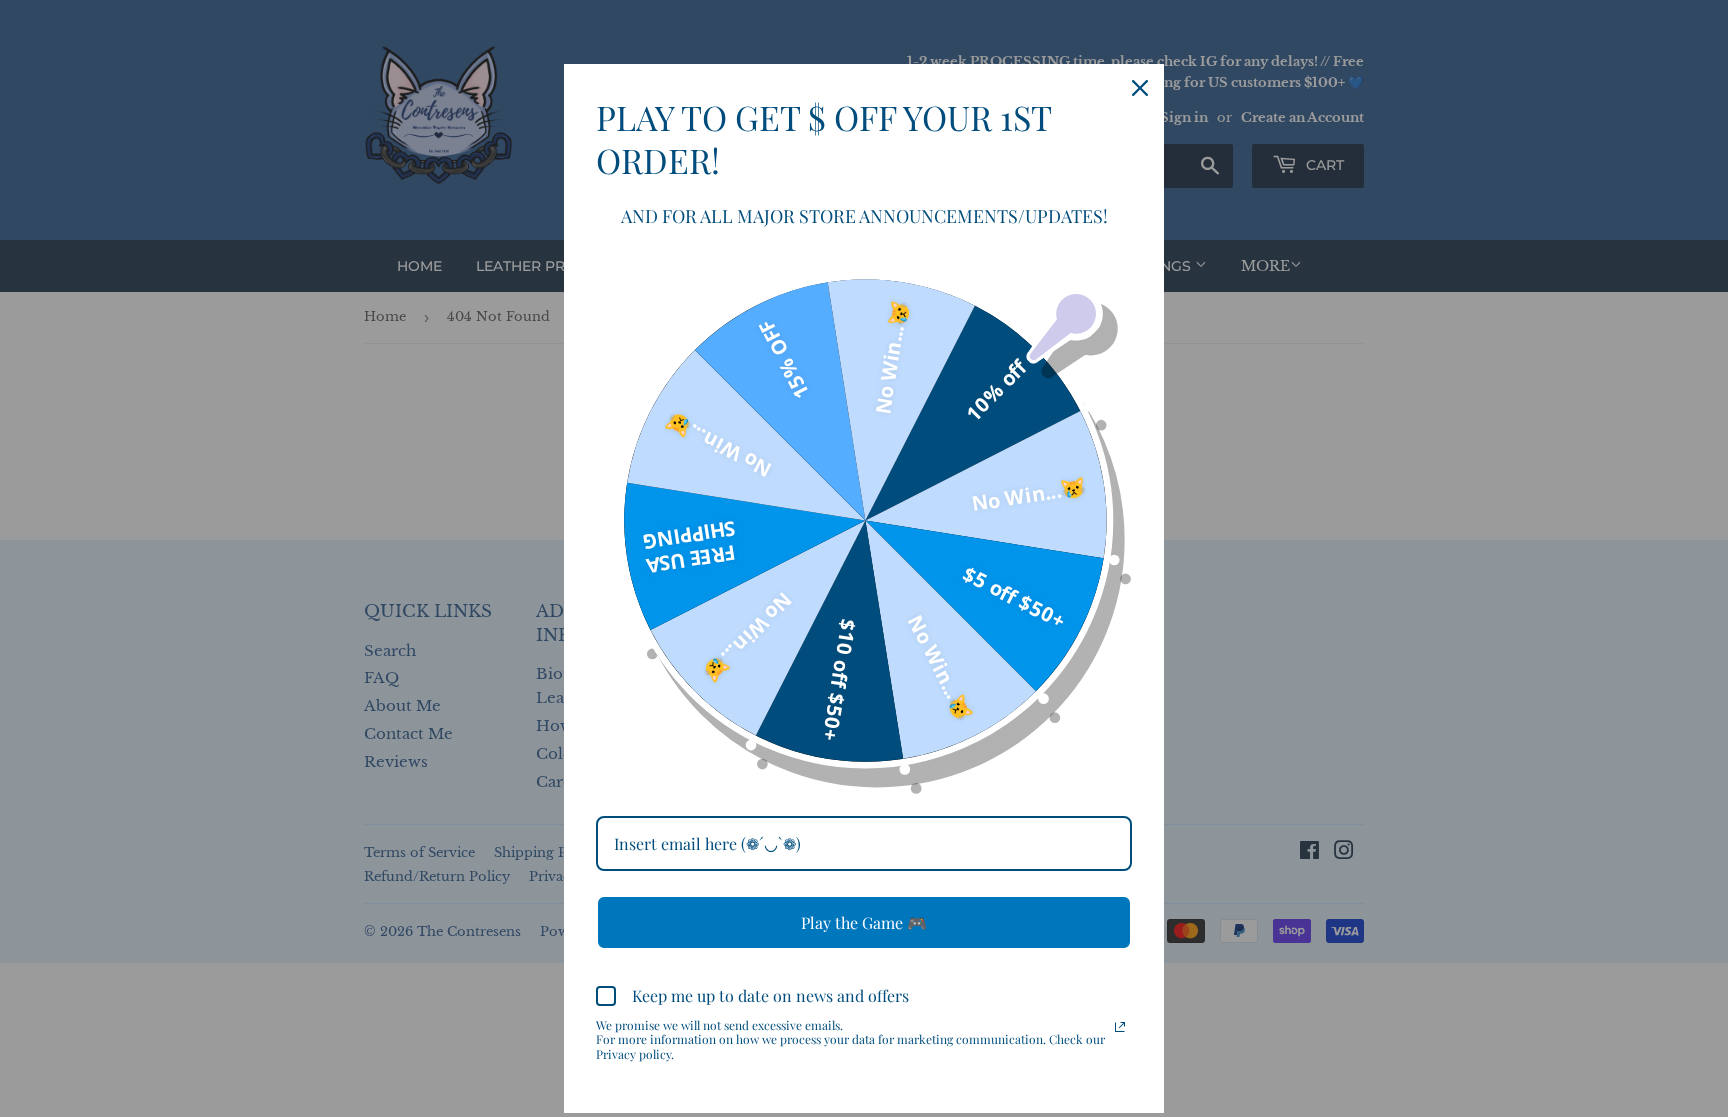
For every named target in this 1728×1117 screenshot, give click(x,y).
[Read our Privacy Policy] (1120, 1027)
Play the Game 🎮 (864, 922)
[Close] (1140, 88)
